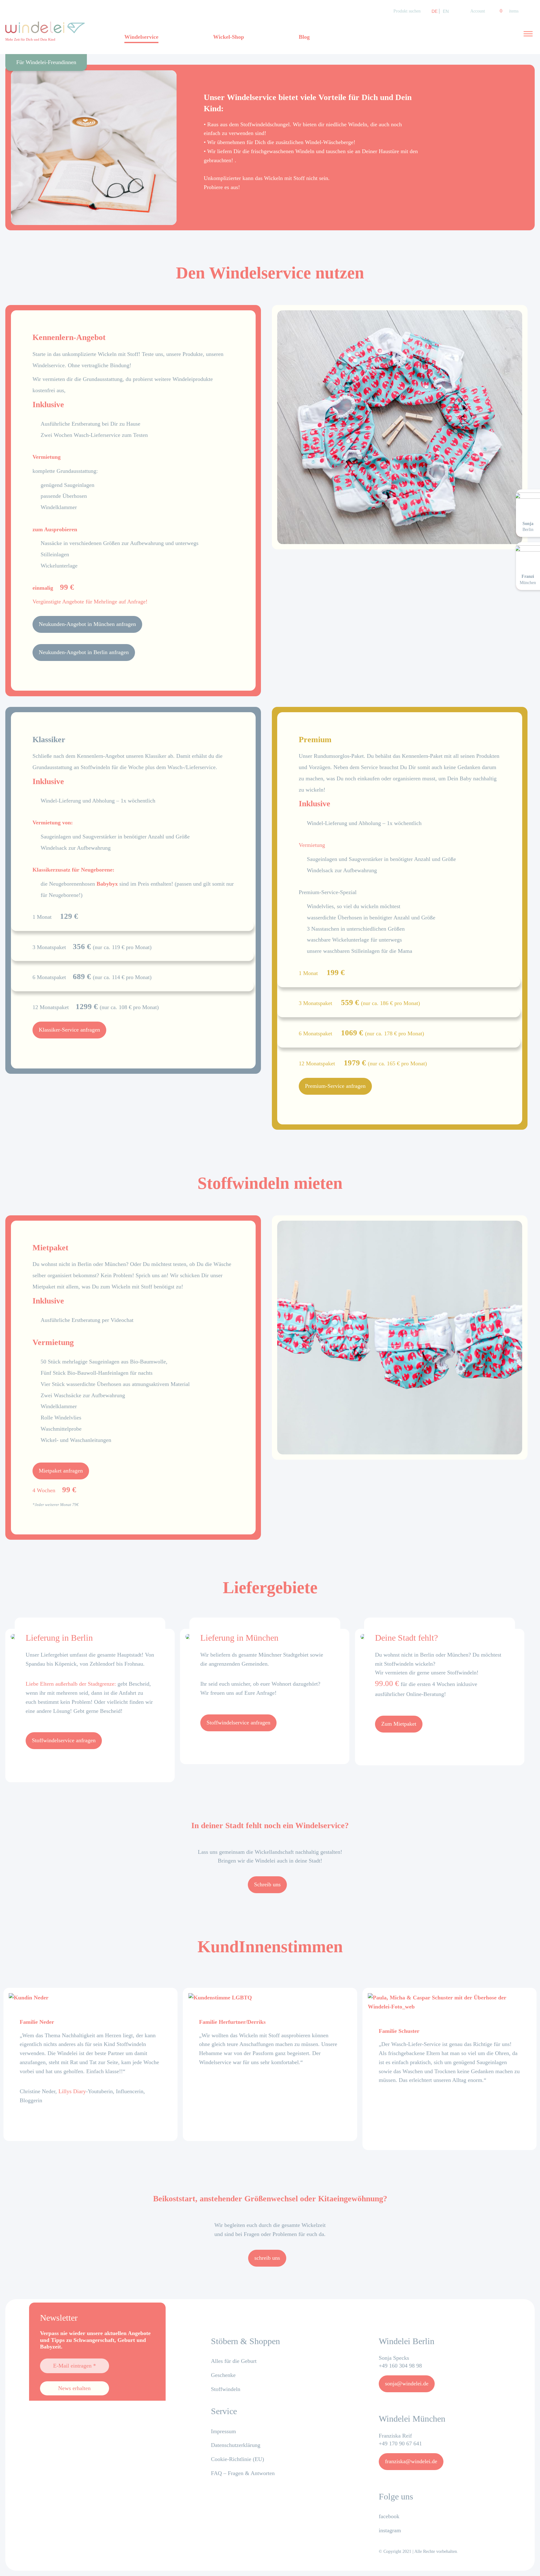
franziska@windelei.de (411, 2461)
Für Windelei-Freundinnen (46, 62)
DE (435, 11)
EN (446, 11)
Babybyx (107, 884)
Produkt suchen (407, 11)
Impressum (223, 2431)
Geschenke (223, 2375)
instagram (390, 2530)
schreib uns (267, 2258)
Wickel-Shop (229, 37)
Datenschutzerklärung (236, 2445)
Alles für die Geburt (234, 2361)
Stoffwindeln (226, 2389)
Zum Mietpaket (399, 1724)
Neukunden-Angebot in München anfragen (87, 624)
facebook (389, 2516)
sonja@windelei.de (407, 2383)
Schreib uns (267, 1884)
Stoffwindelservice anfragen (64, 1740)
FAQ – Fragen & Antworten (243, 2473)
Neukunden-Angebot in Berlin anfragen (84, 652)
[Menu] (528, 34)
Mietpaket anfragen (61, 1471)
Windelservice (141, 37)
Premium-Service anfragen (335, 1086)
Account (478, 11)
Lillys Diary (72, 2091)
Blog (304, 37)
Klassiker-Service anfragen (69, 1030)
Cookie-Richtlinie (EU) (237, 2459)
